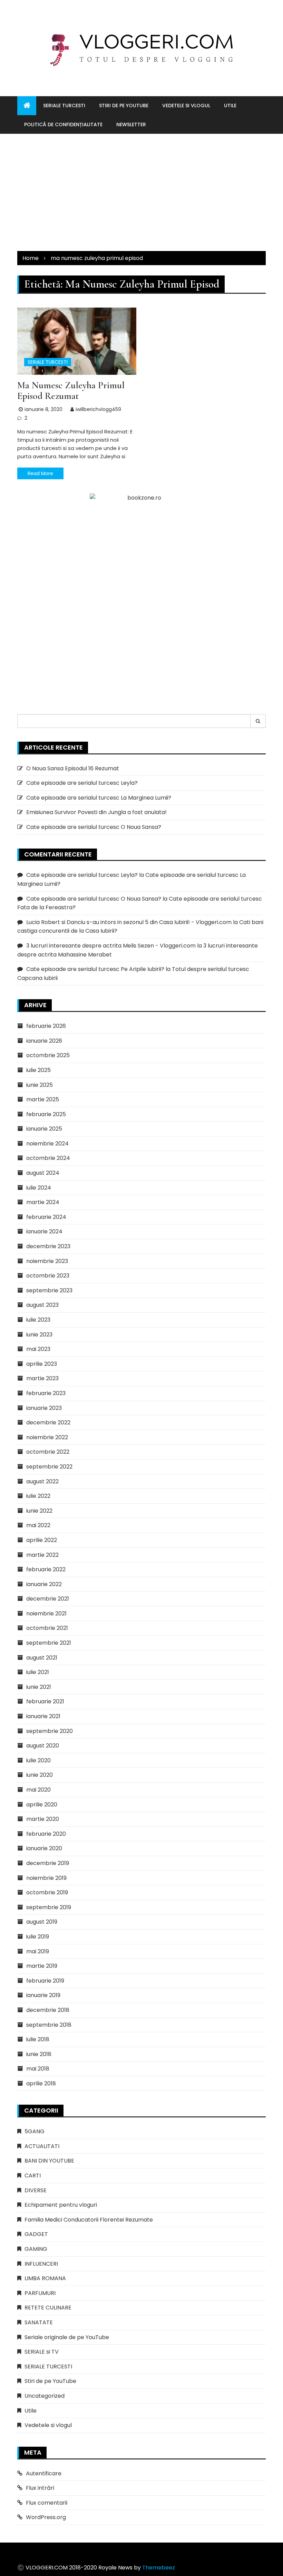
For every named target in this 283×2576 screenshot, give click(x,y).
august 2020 (43, 1746)
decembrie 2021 (48, 1599)
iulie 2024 (39, 1188)
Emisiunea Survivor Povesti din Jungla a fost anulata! (96, 812)
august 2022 (42, 1481)
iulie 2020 (38, 1760)
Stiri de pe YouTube (124, 106)
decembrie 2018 (48, 2010)
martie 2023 (42, 1378)
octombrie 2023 (48, 1276)
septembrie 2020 (50, 1731)
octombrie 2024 (48, 1158)
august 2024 (43, 1173)
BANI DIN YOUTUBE (49, 2161)
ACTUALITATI (42, 2146)
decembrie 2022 (48, 1422)
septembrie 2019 (49, 1907)
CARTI (33, 2176)
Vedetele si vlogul (186, 106)
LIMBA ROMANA (45, 2278)
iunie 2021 (39, 1687)
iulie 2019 (38, 1937)
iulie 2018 (38, 2039)
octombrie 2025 (48, 1055)
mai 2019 (38, 1951)
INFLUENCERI (41, 2264)
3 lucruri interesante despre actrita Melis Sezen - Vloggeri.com (111, 946)
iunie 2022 (39, 1511)
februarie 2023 (46, 1393)
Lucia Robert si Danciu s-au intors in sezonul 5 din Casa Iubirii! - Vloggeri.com (129, 922)
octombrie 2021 (47, 1628)
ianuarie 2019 (43, 1995)
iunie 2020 (40, 1775)
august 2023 (42, 1305)
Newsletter (131, 124)
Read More (40, 473)
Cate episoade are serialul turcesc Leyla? (82, 783)
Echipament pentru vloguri (61, 2205)
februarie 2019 (45, 1981)
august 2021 (42, 1658)
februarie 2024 (46, 1217)
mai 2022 (38, 1525)
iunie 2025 (40, 1085)
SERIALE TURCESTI (64, 106)
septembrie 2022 (49, 1467)
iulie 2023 (38, 1320)
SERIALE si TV (42, 2352)
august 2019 (42, 1922)
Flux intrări (40, 2488)
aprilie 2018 (41, 2083)
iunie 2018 (39, 2054)
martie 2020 (43, 1819)
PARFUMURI (40, 2293)
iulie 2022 (38, 1496)
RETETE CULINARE (48, 2308)
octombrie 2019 (47, 1892)
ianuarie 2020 (44, 1848)
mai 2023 (38, 1349)
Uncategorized (45, 2396)
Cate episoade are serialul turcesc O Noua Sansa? (94, 827)
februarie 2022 (46, 1569)
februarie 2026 (46, 1026)
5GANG (35, 2131)
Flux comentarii (47, 2503)
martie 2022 (42, 1555)
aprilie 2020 (42, 1805)
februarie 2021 (45, 1701)
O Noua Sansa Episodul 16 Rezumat (73, 768)
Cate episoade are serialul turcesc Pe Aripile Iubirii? (95, 969)
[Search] (258, 721)
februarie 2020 (46, 1834)
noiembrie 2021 (46, 1613)
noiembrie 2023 (47, 1261)
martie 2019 (42, 1966)
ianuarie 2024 (44, 1231)
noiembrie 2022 (47, 1437)
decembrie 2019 (48, 1863)
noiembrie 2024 (47, 1144)
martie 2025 (43, 1099)
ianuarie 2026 (44, 1041)
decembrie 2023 (48, 1246)
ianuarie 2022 (44, 1584)
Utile (230, 106)
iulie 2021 (38, 1672)
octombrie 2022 (48, 1452)
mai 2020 (38, 1790)
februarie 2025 (46, 1114)
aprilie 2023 (42, 1364)
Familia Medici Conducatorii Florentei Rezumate (89, 2220)
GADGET (36, 2234)
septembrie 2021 (49, 1643)
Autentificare (44, 2473)
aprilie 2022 (42, 1540)
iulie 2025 (38, 1070)
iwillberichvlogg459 (98, 409)
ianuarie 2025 (44, 1129)
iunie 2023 (39, 1335)
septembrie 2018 (49, 2025)
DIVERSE (36, 2190)
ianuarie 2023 (44, 1408)
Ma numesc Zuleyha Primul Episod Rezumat (71, 390)
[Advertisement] (141, 192)
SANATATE (39, 2322)
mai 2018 (38, 2069)
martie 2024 (43, 1202)
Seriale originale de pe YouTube (67, 2337)
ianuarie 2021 (43, 1716)
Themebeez (159, 2568)
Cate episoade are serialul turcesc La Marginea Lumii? (99, 798)
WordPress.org (46, 2517)
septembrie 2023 (49, 1290)
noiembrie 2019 (46, 1878)
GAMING (36, 2249)
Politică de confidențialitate (63, 124)
